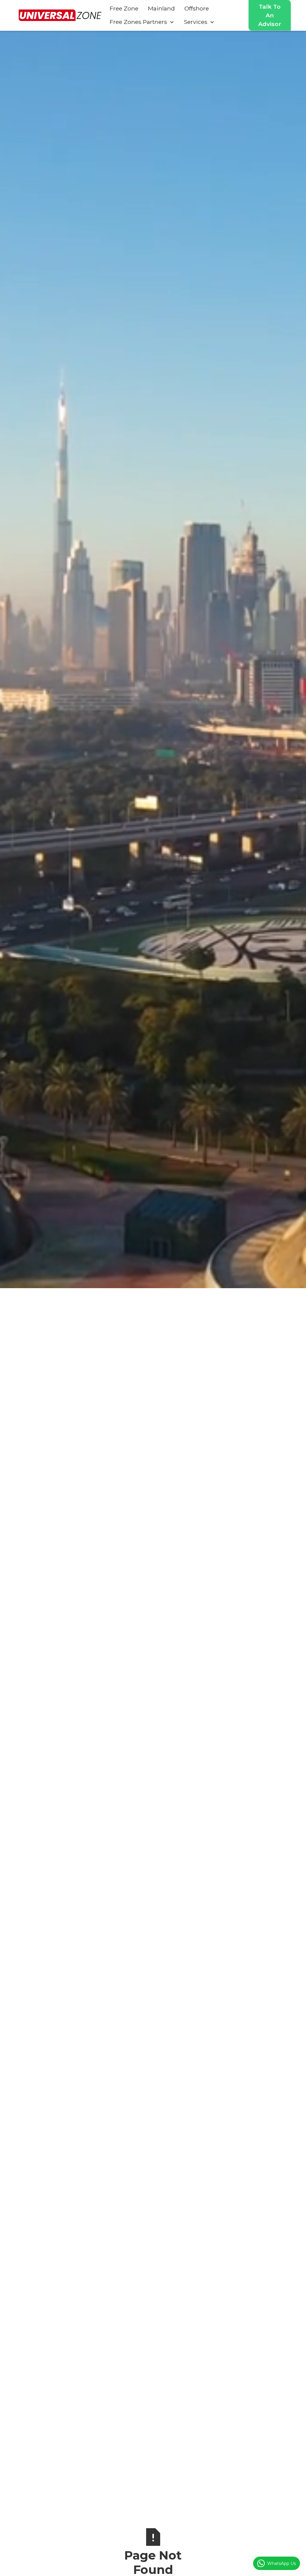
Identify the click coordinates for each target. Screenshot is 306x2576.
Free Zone (124, 8)
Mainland (161, 8)
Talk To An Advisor (270, 15)
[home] (60, 15)
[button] (142, 22)
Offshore (197, 8)
